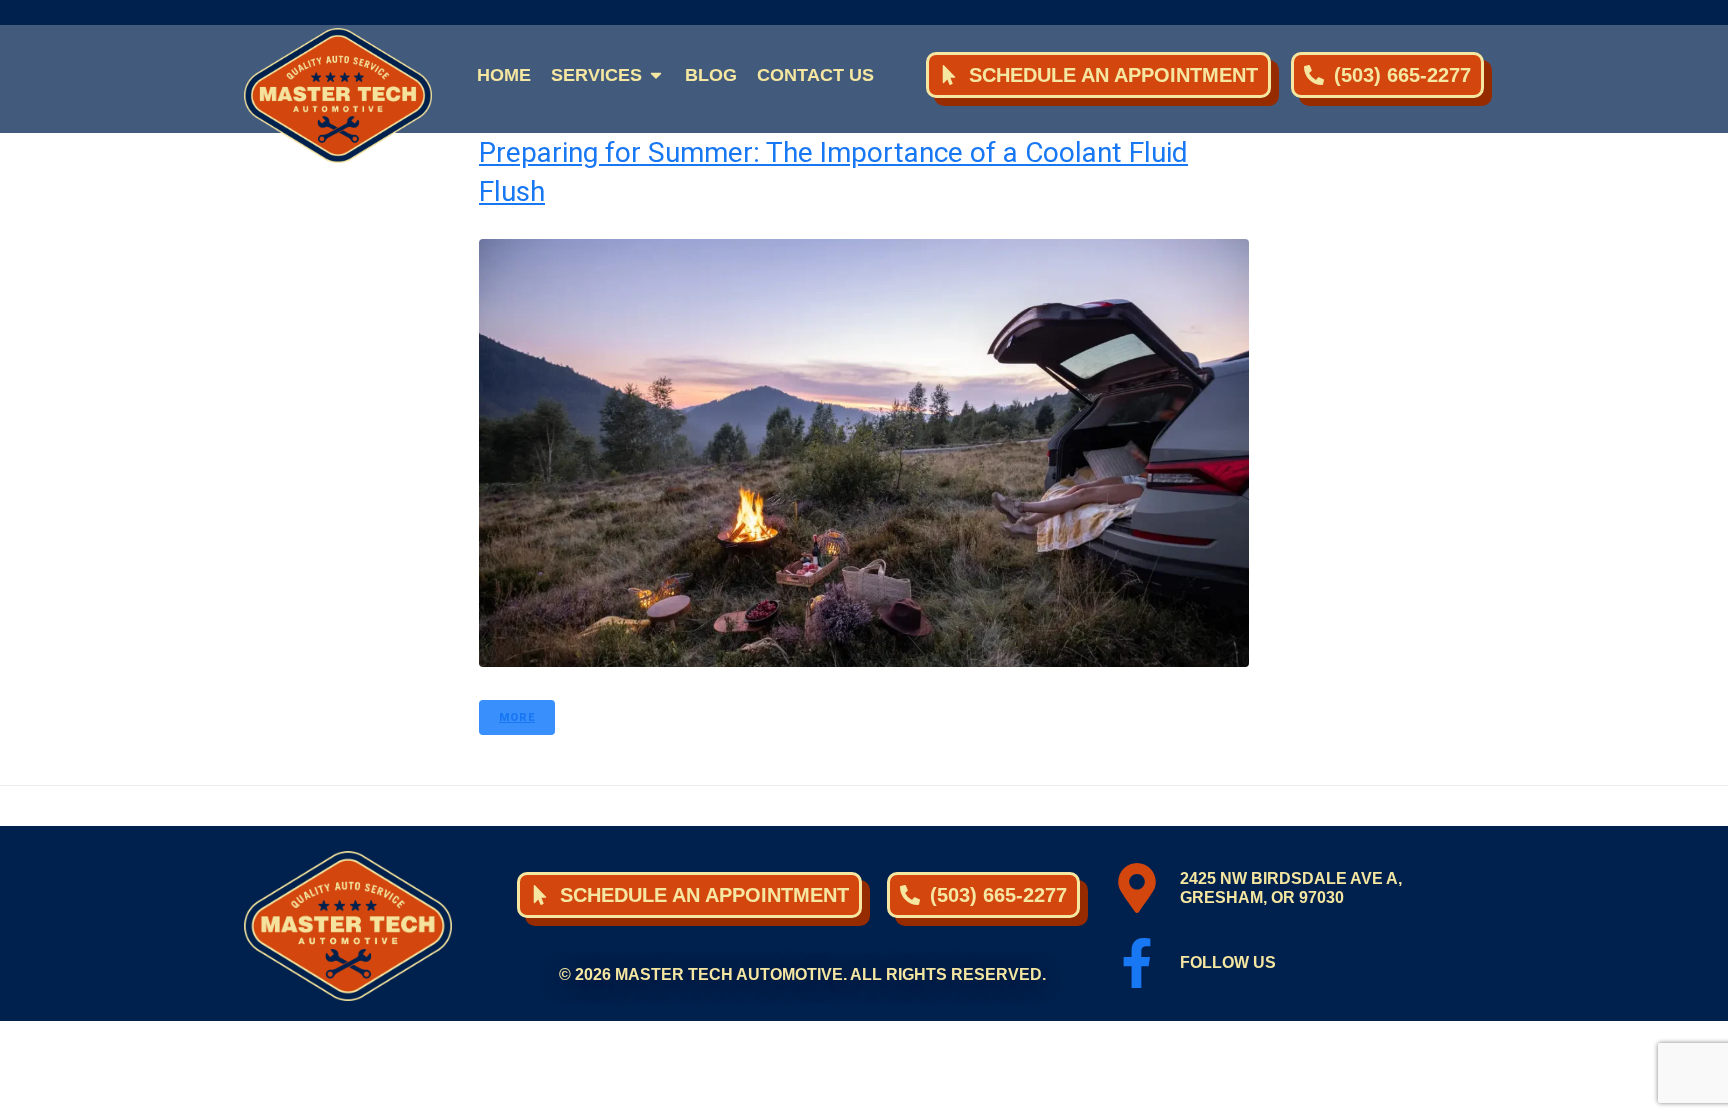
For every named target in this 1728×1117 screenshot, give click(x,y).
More (517, 717)
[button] (608, 75)
